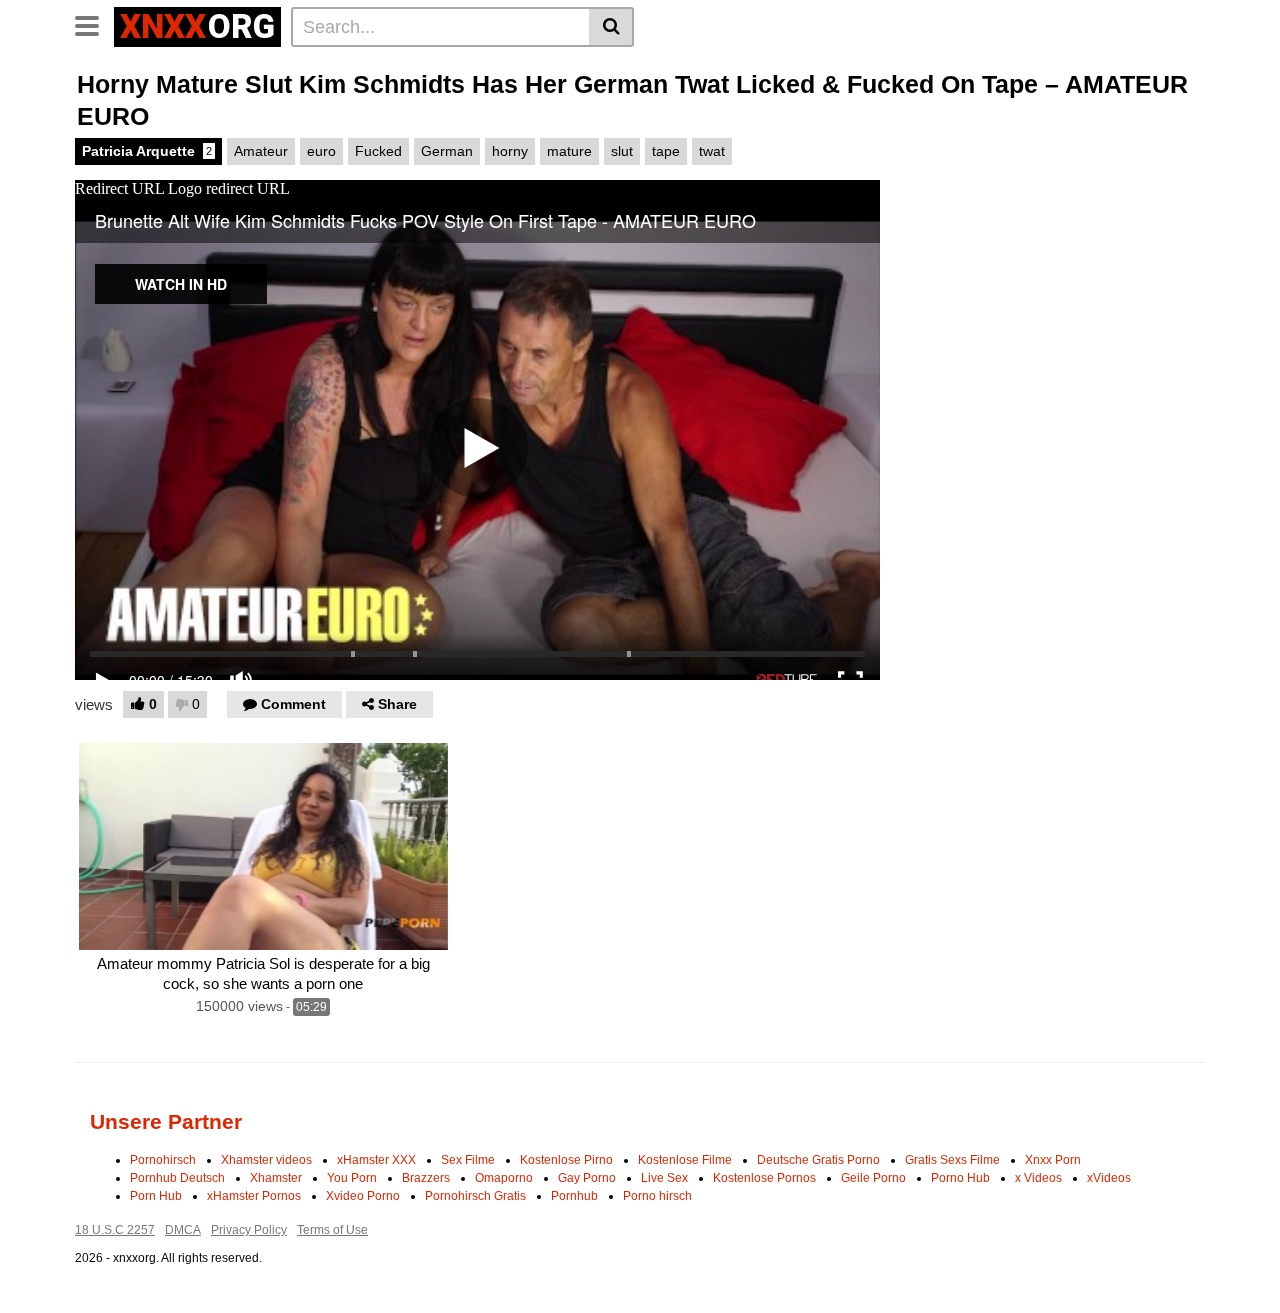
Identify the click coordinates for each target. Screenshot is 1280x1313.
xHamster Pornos (254, 1196)
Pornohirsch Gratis (475, 1196)
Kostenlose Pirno (566, 1160)
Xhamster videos (266, 1160)
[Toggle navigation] (94, 24)
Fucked (378, 151)
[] (611, 27)
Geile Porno (873, 1178)
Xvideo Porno (363, 1196)
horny (510, 151)
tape (666, 151)
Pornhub (574, 1196)
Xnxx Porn (1053, 1160)
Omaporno (504, 1178)
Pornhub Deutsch (177, 1178)
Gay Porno (587, 1178)
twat (712, 151)
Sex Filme (468, 1160)
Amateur (261, 151)
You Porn (352, 1178)
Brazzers (426, 1178)
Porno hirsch (657, 1196)
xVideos (1109, 1178)
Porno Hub (960, 1178)
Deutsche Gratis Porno (818, 1160)
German (447, 151)
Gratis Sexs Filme (952, 1160)
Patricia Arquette (147, 151)
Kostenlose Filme (685, 1160)
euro (321, 151)
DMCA (183, 1230)
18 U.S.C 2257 (115, 1230)
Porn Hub (156, 1196)
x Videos (1038, 1178)
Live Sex (664, 1178)
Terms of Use (332, 1230)
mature (569, 151)
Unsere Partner (166, 1121)
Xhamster (276, 1178)
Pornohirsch (163, 1160)
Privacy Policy (249, 1230)
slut (622, 151)
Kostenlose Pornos (764, 1178)
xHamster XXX (376, 1160)
